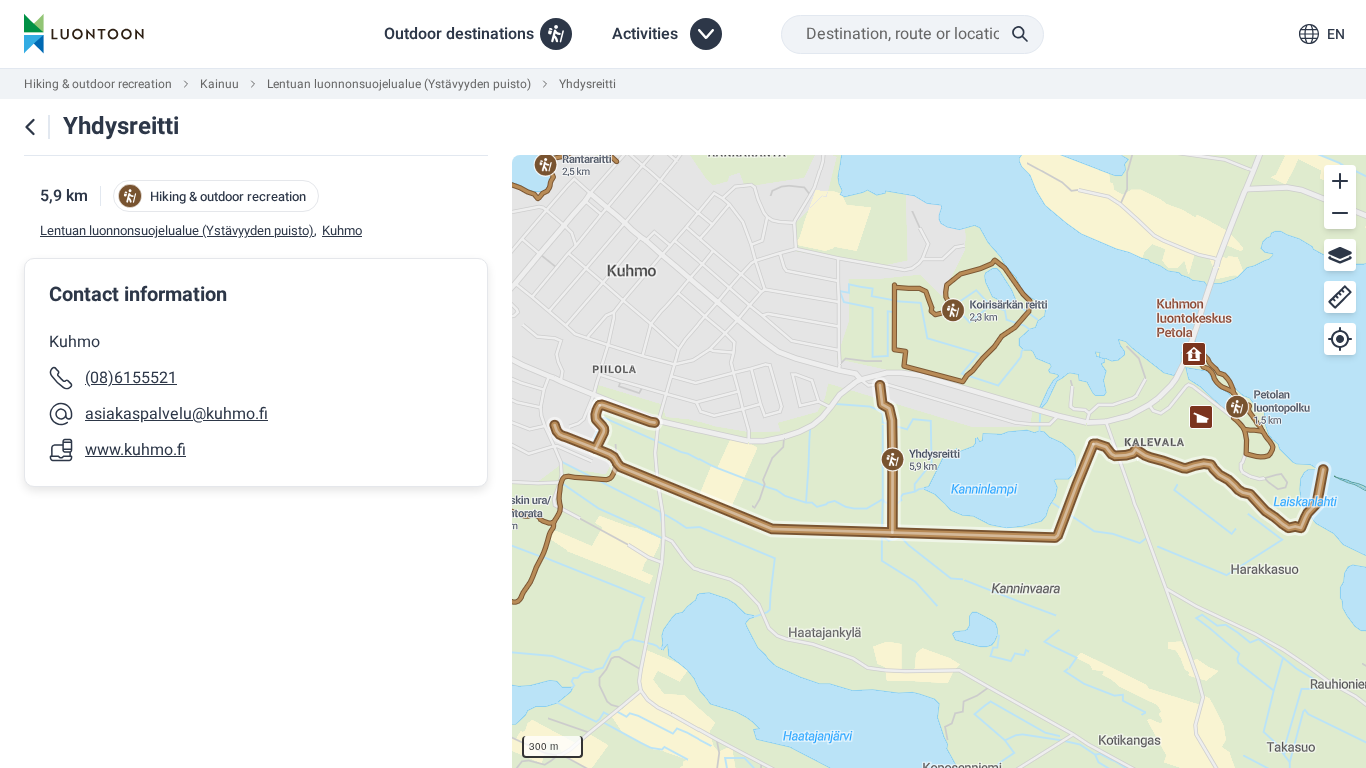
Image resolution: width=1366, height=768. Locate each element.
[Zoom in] (1340, 181)
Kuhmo (342, 231)
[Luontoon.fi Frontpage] (84, 34)
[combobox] (912, 34)
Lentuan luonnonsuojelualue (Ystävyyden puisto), (178, 231)
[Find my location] (1340, 339)
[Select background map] (1340, 255)
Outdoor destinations (459, 34)
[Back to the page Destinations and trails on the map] (30, 127)
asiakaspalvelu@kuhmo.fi (176, 414)
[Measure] (1340, 297)
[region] (939, 461)
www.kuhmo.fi (135, 450)
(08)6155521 (131, 378)
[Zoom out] (1340, 213)
